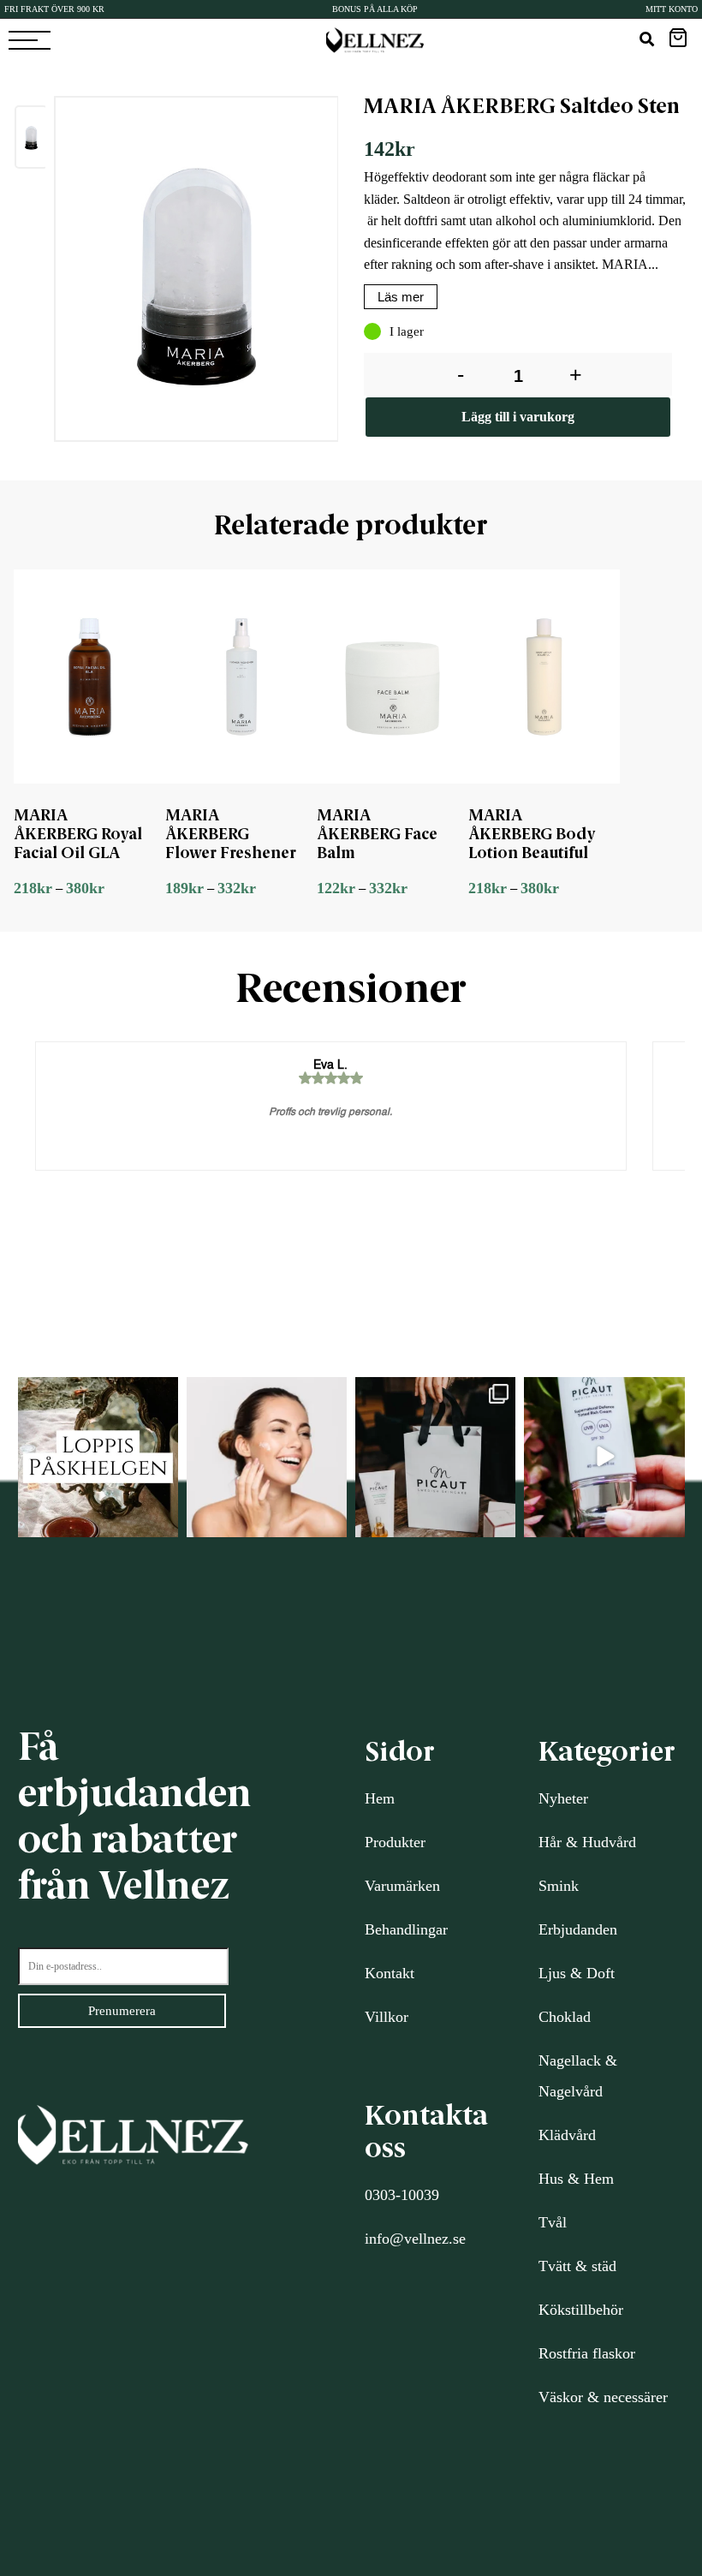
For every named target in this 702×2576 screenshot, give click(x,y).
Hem (380, 1798)
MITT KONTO (672, 9)
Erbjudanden (578, 1929)
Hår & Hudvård (587, 1842)
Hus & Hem (576, 2179)
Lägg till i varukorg (518, 417)
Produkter (395, 1842)
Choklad (565, 2017)
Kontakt (390, 1973)
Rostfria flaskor (587, 2353)
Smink (559, 1886)
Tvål (553, 2222)
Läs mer (401, 297)
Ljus (552, 1973)
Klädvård (567, 2135)
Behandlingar (406, 1929)
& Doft (590, 1973)
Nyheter (563, 1798)
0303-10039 (402, 2195)
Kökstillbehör (581, 2310)
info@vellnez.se (415, 2239)
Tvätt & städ (577, 2266)
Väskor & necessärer (603, 2397)
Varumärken (402, 1886)
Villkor (387, 2017)
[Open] (98, 1457)
